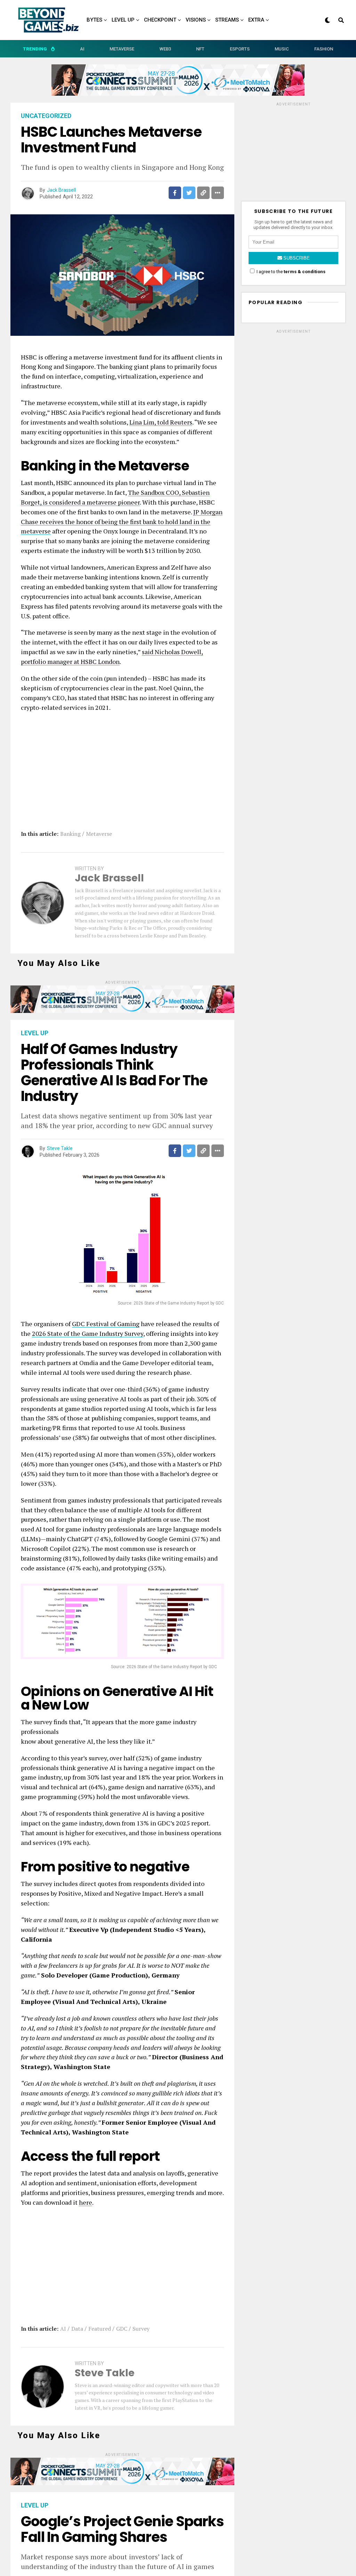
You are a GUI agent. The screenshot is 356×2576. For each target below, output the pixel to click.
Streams (227, 20)
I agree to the (290, 272)
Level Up (123, 20)
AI (82, 49)
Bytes (94, 20)
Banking (70, 834)
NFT (200, 49)
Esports (240, 49)
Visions (196, 20)
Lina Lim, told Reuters (161, 422)
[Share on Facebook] (175, 193)
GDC (122, 2329)
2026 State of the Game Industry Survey (88, 1333)
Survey (141, 2329)
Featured (100, 2329)
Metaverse (122, 49)
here (86, 2202)
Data (77, 2329)
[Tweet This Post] (189, 193)
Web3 (165, 49)
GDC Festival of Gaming (106, 1324)
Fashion (324, 49)
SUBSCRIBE (296, 258)
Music (282, 49)
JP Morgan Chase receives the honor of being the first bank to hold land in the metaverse (122, 522)
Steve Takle (60, 1148)
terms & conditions (305, 272)
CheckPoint (160, 20)
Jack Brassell (61, 190)
